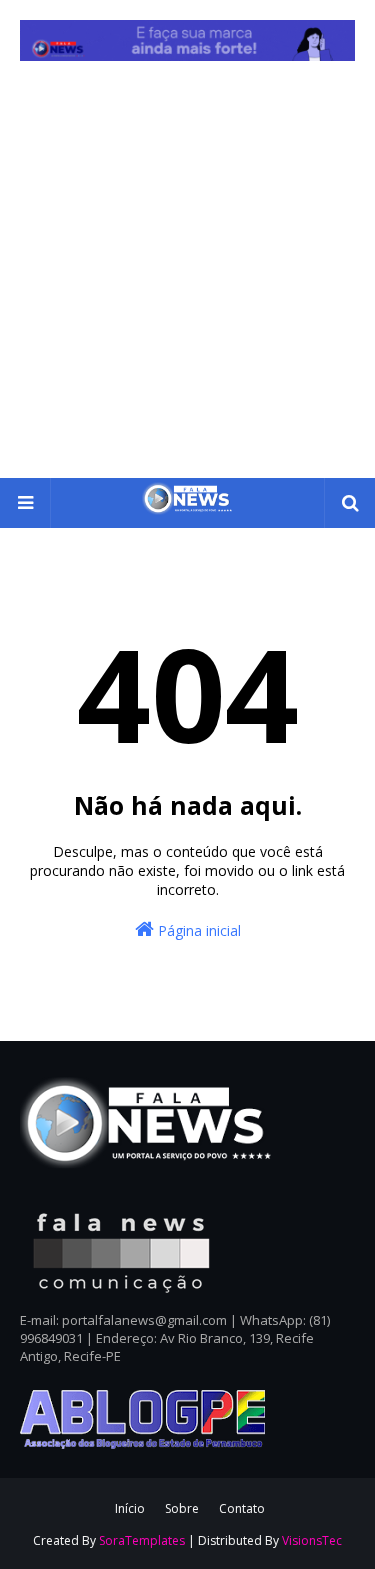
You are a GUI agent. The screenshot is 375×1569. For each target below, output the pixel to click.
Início (130, 1508)
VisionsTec (312, 1540)
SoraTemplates (142, 1540)
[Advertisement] (187, 280)
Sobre (182, 1508)
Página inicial (197, 930)
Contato (242, 1508)
